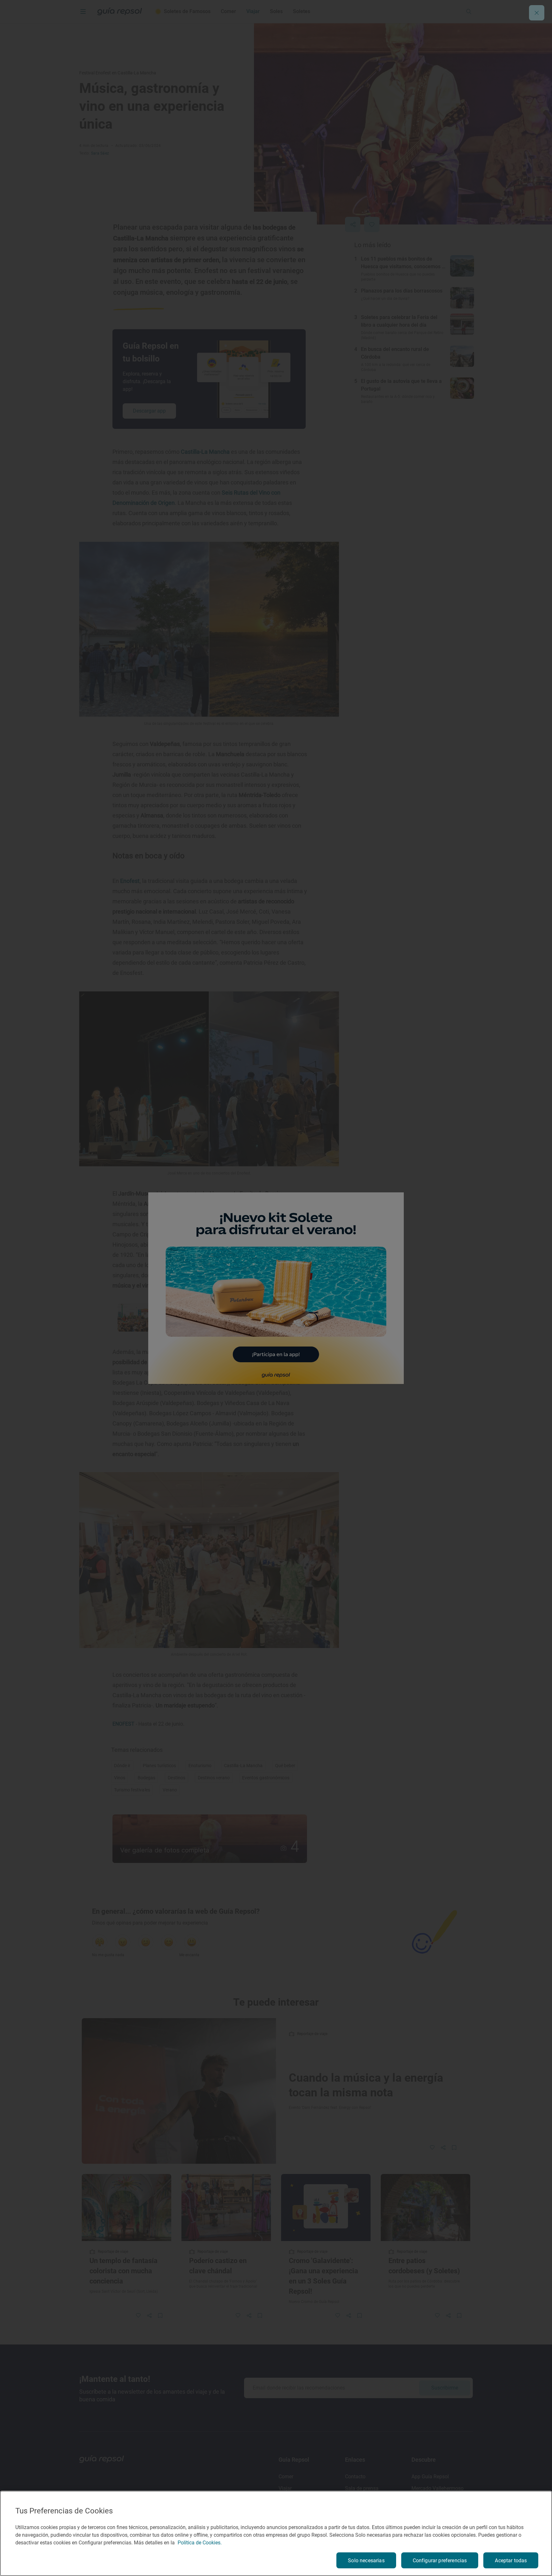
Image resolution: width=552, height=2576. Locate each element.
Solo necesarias (366, 2561)
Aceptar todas (511, 2561)
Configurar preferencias (440, 2561)
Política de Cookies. (200, 2543)
